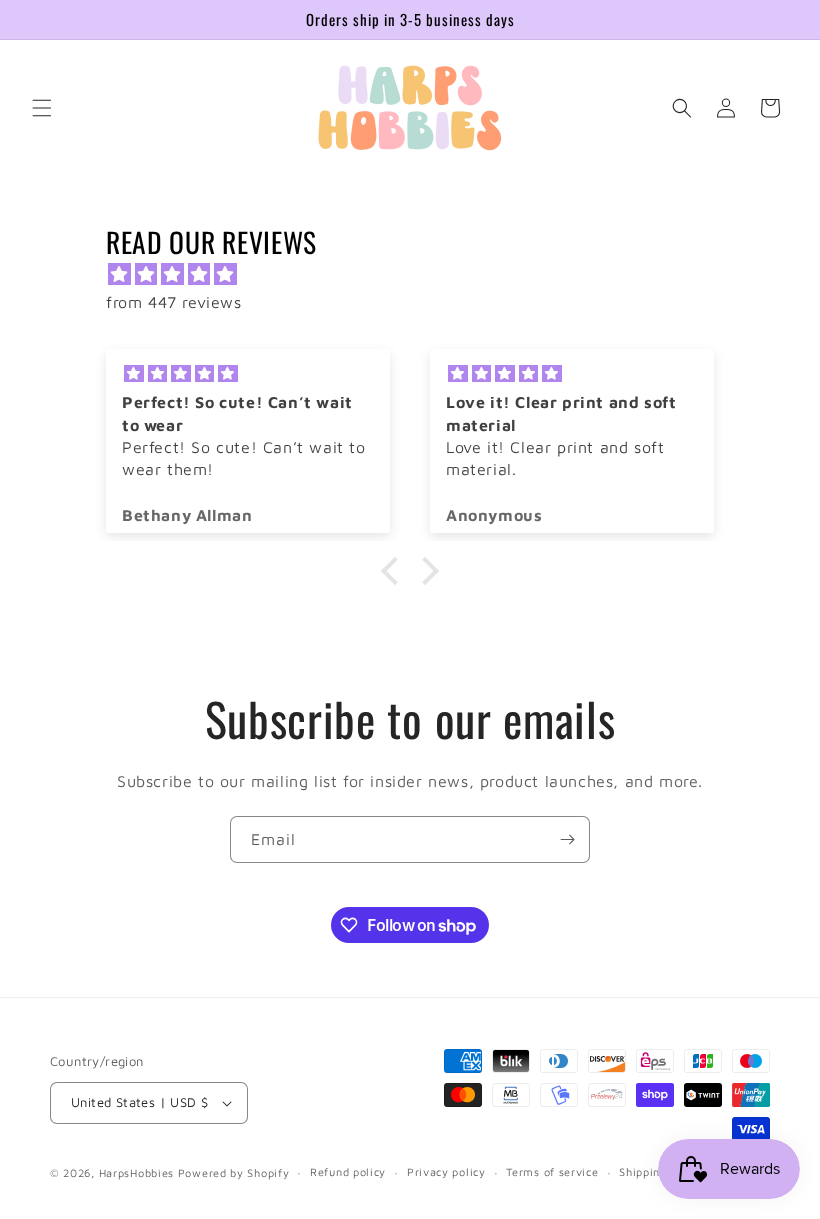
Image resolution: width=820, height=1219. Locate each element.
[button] (42, 108)
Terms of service (552, 1171)
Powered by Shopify (234, 1172)
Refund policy (348, 1171)
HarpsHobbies (136, 1172)
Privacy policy (446, 1171)
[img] (420, 274)
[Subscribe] (567, 839)
